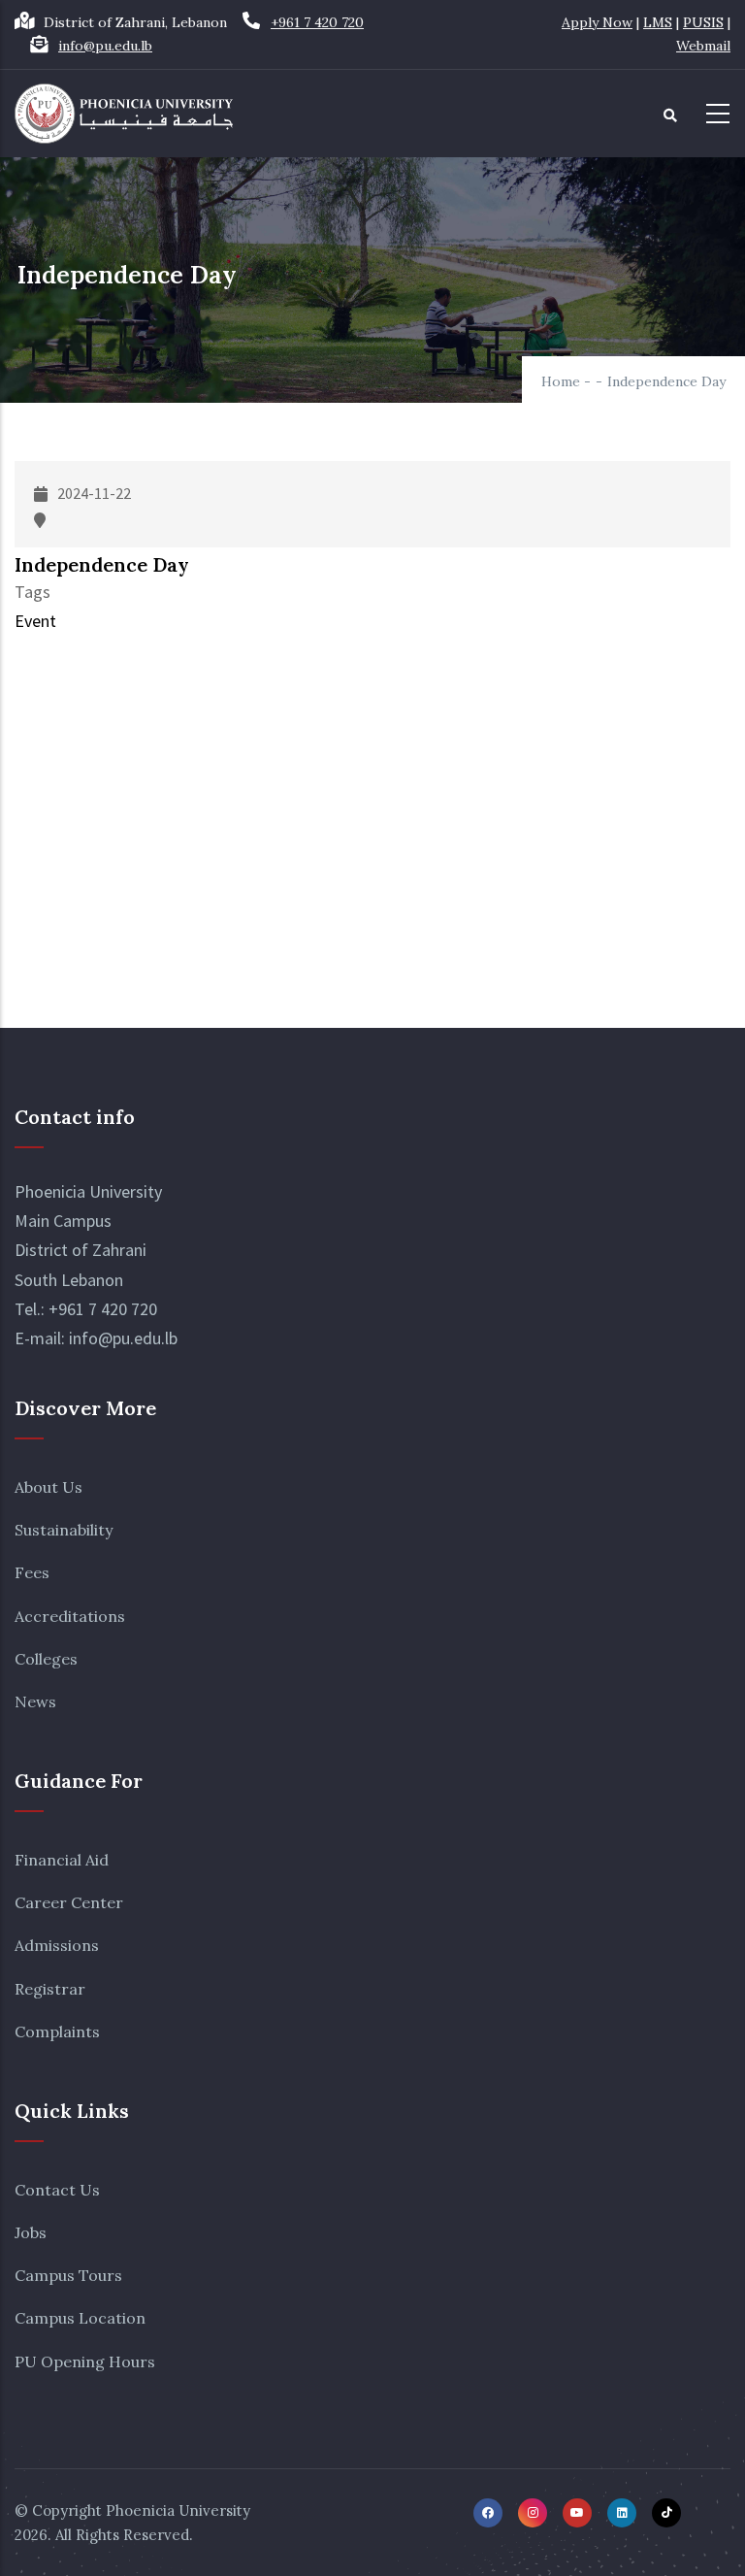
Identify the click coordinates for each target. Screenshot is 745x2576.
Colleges (46, 1659)
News (35, 1701)
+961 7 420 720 (317, 22)
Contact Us (57, 2190)
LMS (658, 22)
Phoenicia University (178, 2510)
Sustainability (64, 1530)
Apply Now (597, 22)
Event (35, 621)
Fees (32, 1572)
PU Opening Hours (85, 2361)
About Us (49, 1487)
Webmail (703, 46)
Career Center (69, 1902)
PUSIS (703, 22)
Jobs (31, 2232)
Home (561, 381)
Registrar (50, 1989)
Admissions (57, 1945)
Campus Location (80, 2318)
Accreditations (70, 1616)
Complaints (57, 2031)
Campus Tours (68, 2275)
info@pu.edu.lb (105, 46)
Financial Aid (62, 1860)
